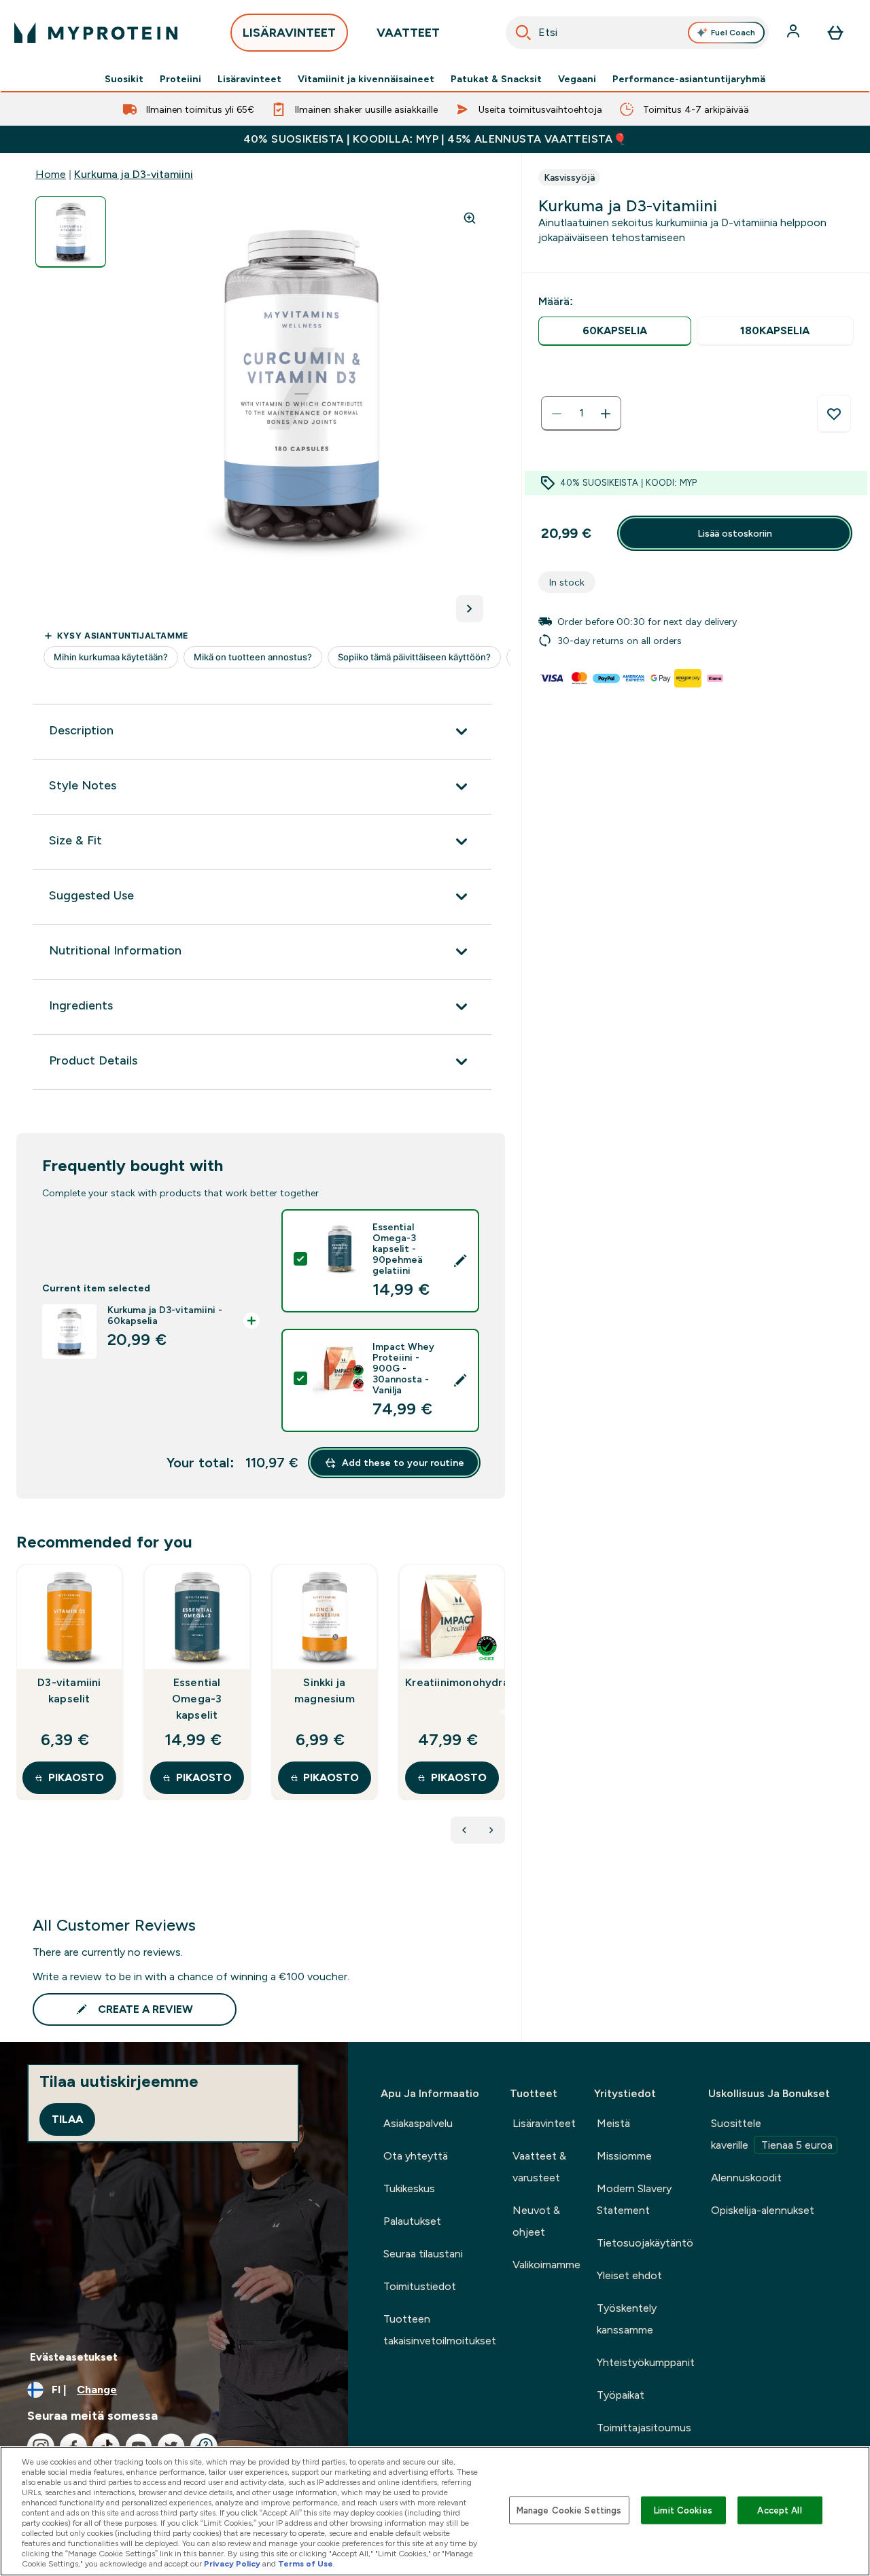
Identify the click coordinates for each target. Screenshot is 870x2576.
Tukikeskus (409, 2188)
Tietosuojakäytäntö (645, 2243)
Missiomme (624, 2156)
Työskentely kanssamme (627, 2319)
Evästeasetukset (74, 2357)
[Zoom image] (470, 218)
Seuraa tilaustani (423, 2254)
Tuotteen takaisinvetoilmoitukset (440, 2330)
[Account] (795, 33)
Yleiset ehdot (629, 2275)
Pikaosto (76, 1777)
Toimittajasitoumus (644, 2428)
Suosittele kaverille (772, 2134)
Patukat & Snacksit (496, 79)
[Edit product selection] (460, 1261)
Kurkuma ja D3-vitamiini (134, 174)
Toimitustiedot (420, 2286)
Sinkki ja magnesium (325, 1690)
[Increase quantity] (606, 414)
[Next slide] (502, 1712)
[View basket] (835, 33)
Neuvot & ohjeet (536, 2221)
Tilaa (67, 2119)
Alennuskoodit (746, 2178)
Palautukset (412, 2221)
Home (51, 174)
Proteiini (180, 79)
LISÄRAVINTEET (289, 33)
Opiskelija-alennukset (763, 2210)
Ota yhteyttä (416, 2156)
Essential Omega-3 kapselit (197, 1699)
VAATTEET (408, 33)
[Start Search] (523, 33)
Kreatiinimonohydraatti (452, 1682)
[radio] (615, 331)
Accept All (779, 2510)
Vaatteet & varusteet (539, 2167)
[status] (581, 414)
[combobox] (638, 33)
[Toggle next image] (470, 609)
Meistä (613, 2123)
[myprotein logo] (96, 33)
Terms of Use (306, 2564)
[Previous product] (464, 1830)
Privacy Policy (232, 2564)
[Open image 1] (71, 232)
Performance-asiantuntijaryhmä (689, 79)
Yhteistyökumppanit (646, 2362)
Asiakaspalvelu (418, 2123)
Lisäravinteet (249, 79)
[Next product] (491, 1830)
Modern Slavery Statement (634, 2199)
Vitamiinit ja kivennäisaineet (366, 79)
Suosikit (124, 79)
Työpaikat (621, 2395)
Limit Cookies (683, 2510)
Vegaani (577, 79)
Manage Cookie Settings (569, 2510)
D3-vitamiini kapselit (69, 1690)
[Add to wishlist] (834, 414)
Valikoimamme (546, 2265)
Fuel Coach (733, 33)
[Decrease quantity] (557, 414)
